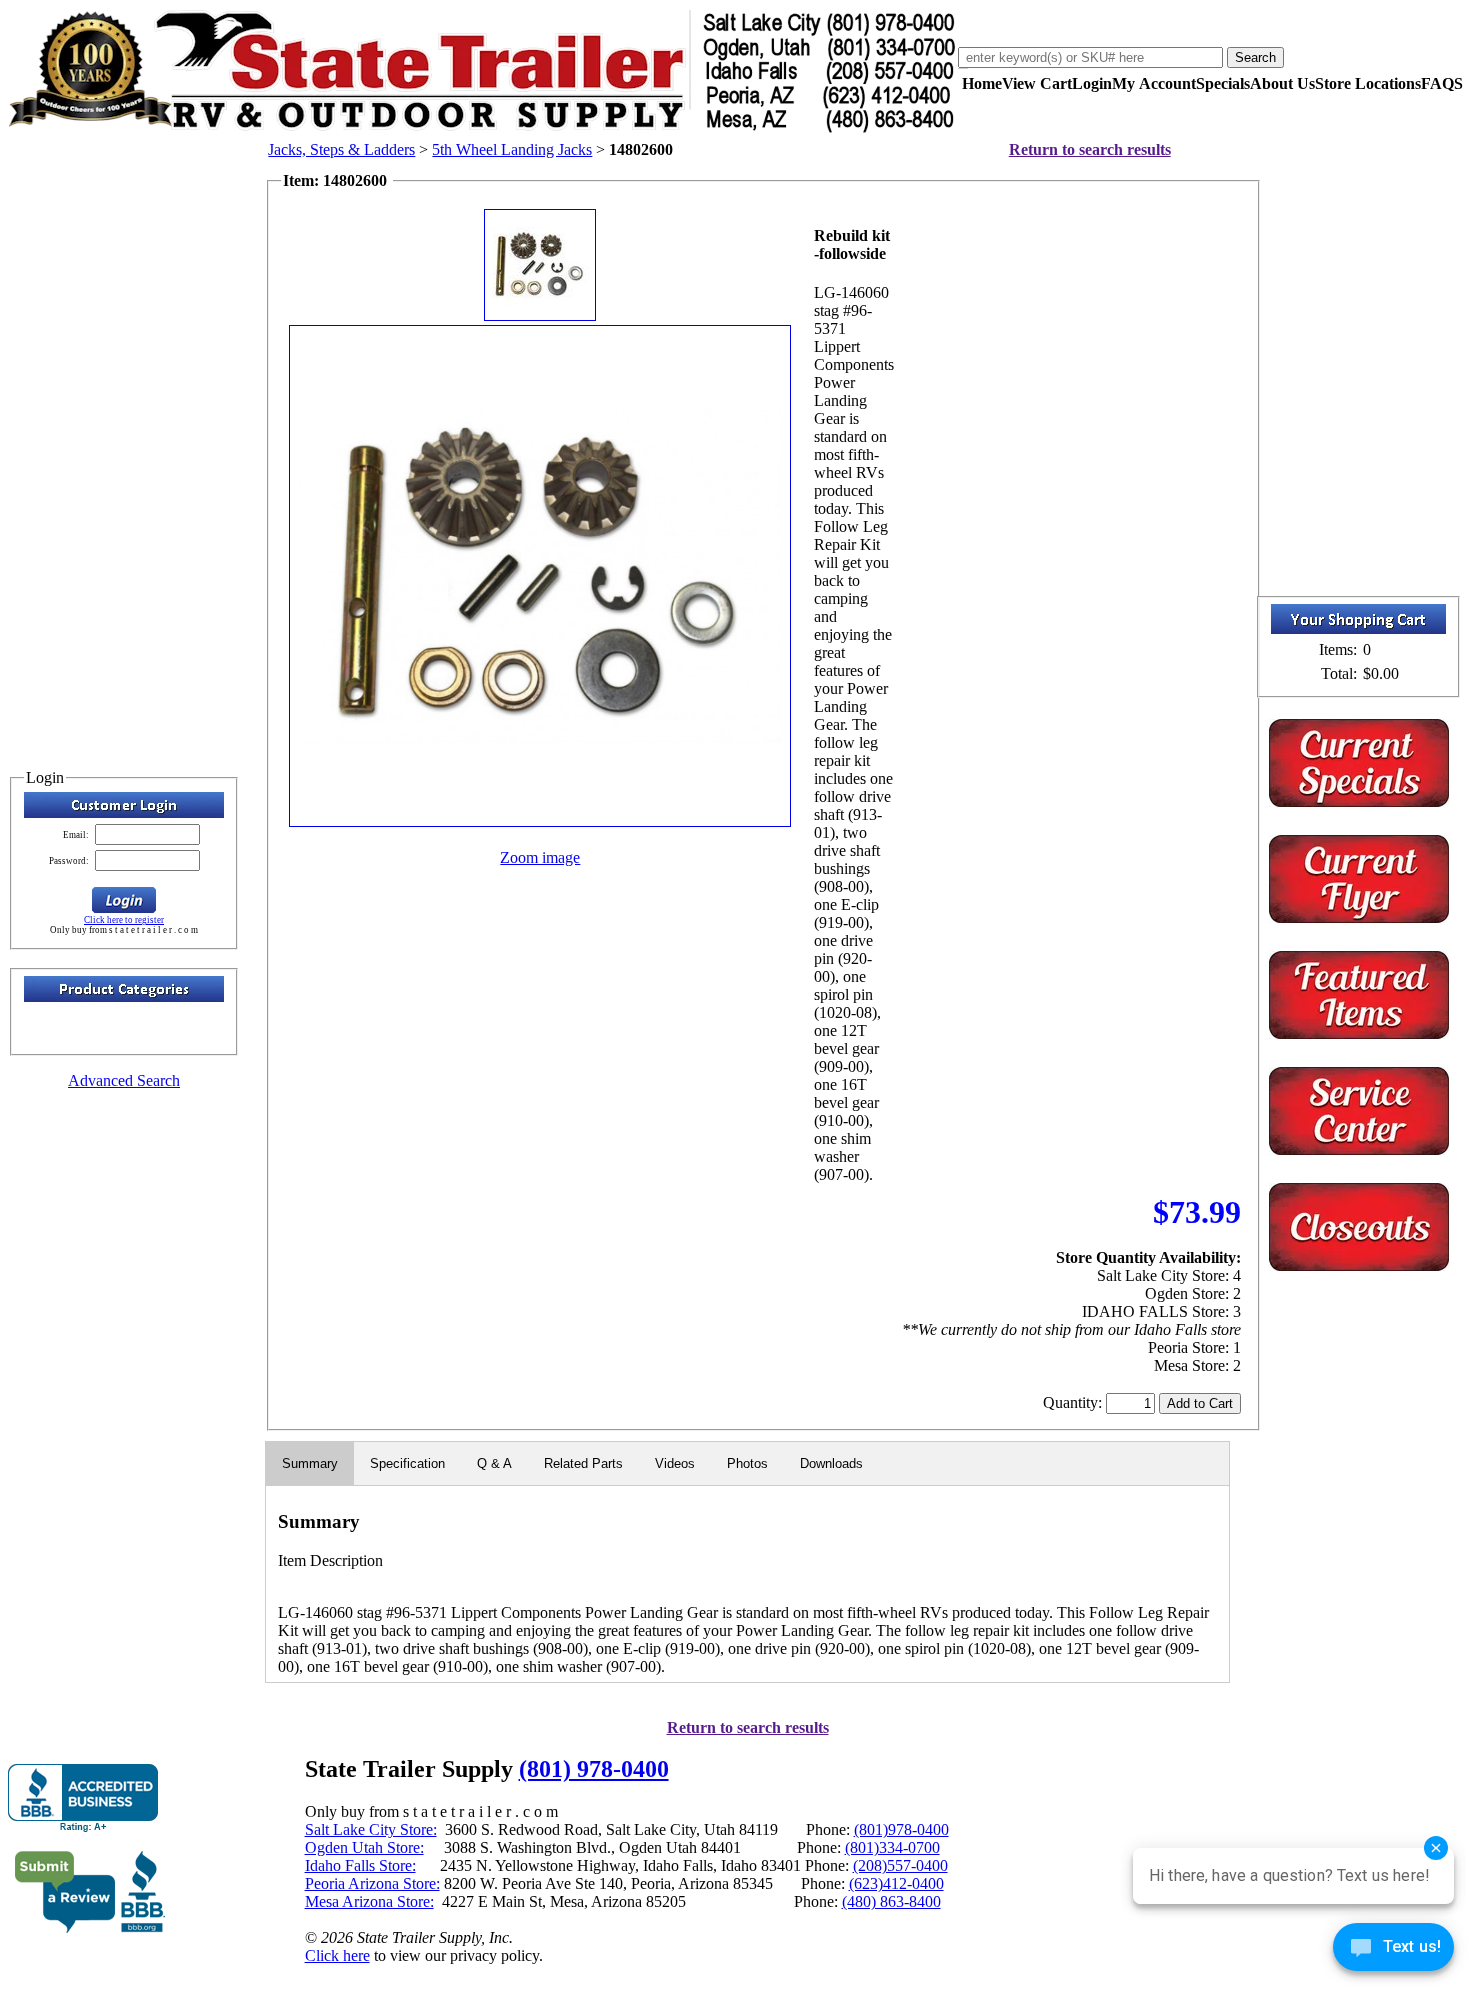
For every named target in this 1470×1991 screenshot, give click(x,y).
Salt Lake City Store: (371, 1829)
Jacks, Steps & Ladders (341, 149)
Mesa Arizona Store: (369, 1901)
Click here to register (124, 920)
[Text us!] (1393, 1951)
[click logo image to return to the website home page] (483, 128)
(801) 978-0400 (594, 1769)
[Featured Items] (1359, 801)
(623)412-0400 (896, 1883)
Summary (310, 1463)
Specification (407, 1463)
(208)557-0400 (900, 1865)
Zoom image (540, 857)
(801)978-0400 (901, 1829)
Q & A (494, 1463)
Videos (675, 1463)
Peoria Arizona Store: (372, 1883)
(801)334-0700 (892, 1847)
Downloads (831, 1463)
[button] (124, 900)
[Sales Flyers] (1359, 917)
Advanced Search (124, 1080)
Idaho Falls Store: (360, 1865)
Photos (747, 1463)
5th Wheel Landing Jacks (512, 149)
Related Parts (583, 1463)
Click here (337, 1955)
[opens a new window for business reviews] (83, 1798)
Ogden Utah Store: (364, 1847)
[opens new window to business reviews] (90, 1928)
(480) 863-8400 (891, 1901)
